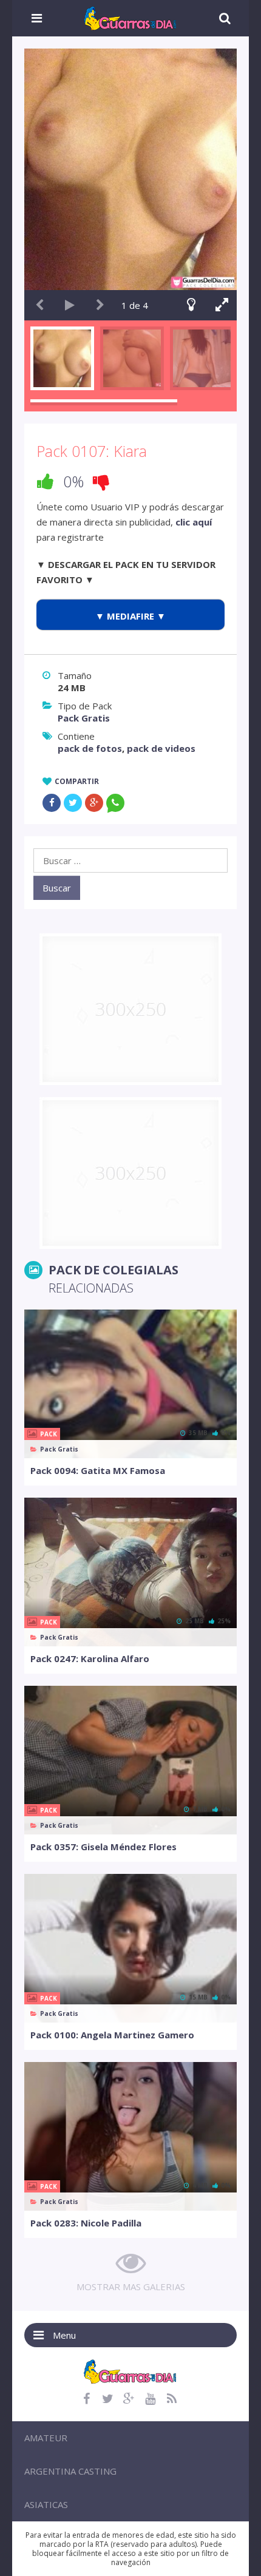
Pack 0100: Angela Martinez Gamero (112, 2035)
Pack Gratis (84, 718)
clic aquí (194, 522)
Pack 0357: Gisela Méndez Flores (103, 1847)
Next (100, 305)
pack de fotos (90, 748)
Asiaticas (46, 2504)
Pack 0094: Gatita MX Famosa (98, 1470)
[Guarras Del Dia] (131, 17)
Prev (39, 305)
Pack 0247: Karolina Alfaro (90, 1658)
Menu (64, 2335)
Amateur (46, 2438)
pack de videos (161, 748)
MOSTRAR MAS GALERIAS (131, 2287)
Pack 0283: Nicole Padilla (86, 2223)
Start (70, 305)
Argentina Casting (70, 2471)
